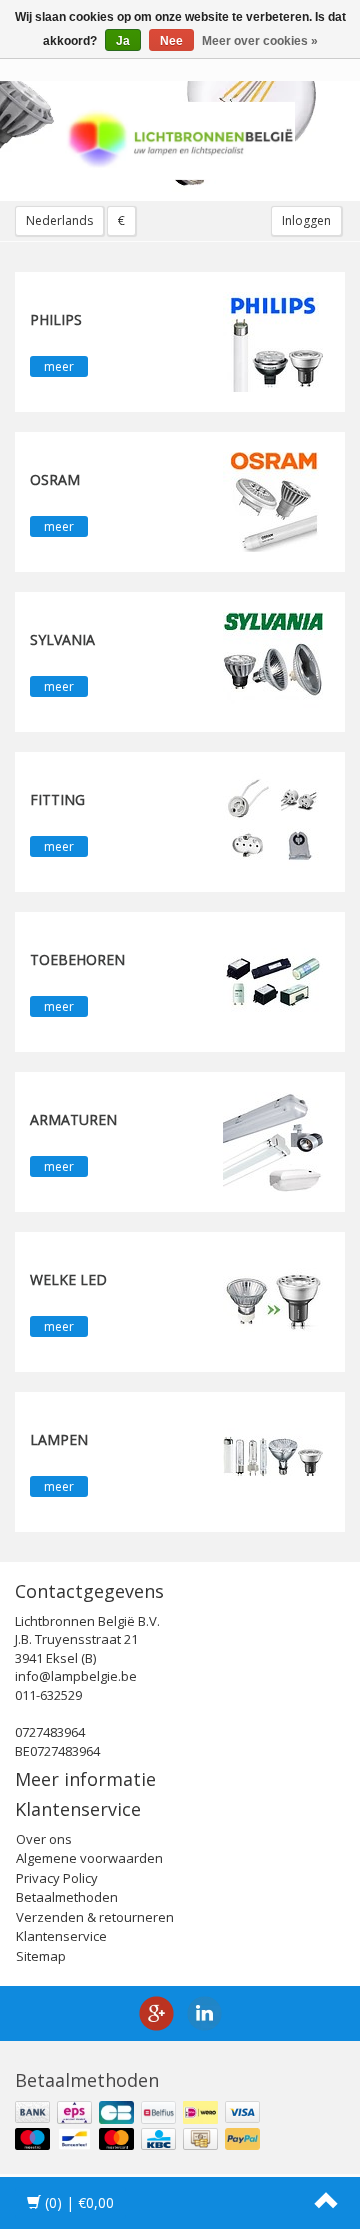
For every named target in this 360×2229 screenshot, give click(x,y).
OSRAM (55, 479)
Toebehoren (77, 959)
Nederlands (59, 220)
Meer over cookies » (260, 41)
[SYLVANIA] (273, 660)
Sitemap (41, 1956)
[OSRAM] (273, 500)
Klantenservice (61, 1936)
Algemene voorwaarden (89, 1858)
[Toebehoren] (273, 980)
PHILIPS (56, 319)
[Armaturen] (273, 1140)
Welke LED (68, 1279)
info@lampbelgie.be (76, 1676)
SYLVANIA (62, 639)
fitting (57, 799)
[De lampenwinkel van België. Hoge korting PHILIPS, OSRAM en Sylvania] (180, 141)
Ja (123, 41)
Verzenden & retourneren (95, 1917)
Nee (171, 41)
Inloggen (306, 220)
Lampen (59, 1439)
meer (59, 366)
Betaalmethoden (67, 1897)
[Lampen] (273, 1460)
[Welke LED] (273, 1300)
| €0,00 (79, 2202)
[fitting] (273, 820)
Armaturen (73, 1119)
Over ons (44, 1839)
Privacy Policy (57, 1878)
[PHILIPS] (273, 340)
